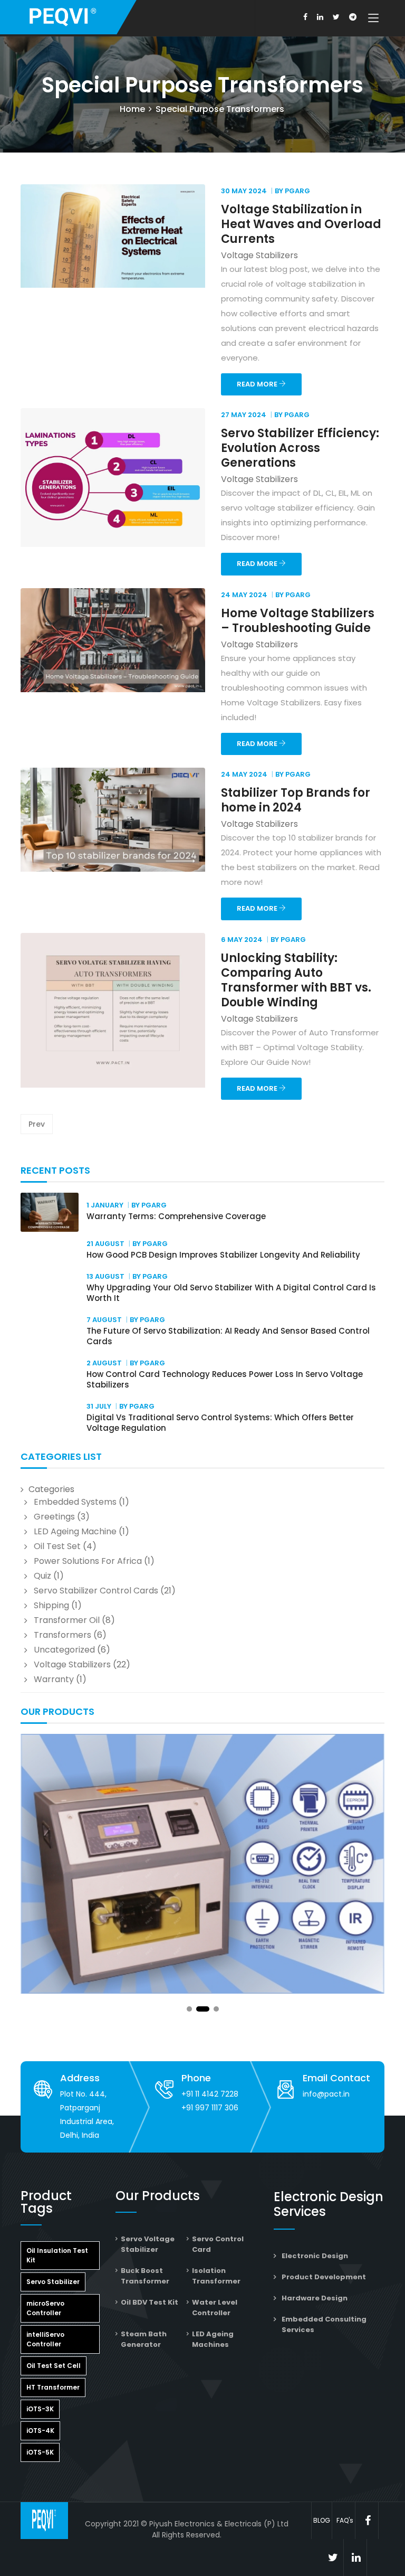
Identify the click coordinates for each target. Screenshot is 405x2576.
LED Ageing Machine (75, 1531)
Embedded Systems (75, 1502)
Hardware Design (315, 2298)
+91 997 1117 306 (210, 2108)
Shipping (51, 1605)
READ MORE (258, 384)
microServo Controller (45, 2308)
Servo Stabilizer (53, 2282)
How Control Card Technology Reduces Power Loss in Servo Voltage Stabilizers (225, 1379)
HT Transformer (53, 2387)
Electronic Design (315, 2256)
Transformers (62, 1635)
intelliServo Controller (45, 2339)
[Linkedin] (320, 17)
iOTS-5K (40, 2452)
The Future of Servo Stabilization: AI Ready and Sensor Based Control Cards (228, 1336)
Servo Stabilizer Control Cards (96, 1591)
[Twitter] (336, 17)
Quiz (42, 1576)
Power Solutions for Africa (88, 1561)
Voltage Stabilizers (72, 1664)
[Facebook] (305, 17)
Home (132, 109)
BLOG (322, 2520)
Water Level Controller (215, 2308)
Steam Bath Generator (144, 2339)
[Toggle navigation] (373, 18)
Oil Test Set (57, 1546)
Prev (37, 1124)
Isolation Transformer (216, 2276)
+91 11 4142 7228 (210, 2094)
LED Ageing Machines (213, 2339)
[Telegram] (353, 17)
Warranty (54, 1679)
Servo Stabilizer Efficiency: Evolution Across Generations (300, 448)
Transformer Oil (67, 1620)
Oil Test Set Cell (54, 2366)
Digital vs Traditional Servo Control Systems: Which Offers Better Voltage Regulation (220, 1423)
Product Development (324, 2277)
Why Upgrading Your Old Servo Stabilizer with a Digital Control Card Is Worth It (231, 1293)
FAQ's (345, 2520)
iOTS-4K (40, 2431)
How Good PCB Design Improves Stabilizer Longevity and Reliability (223, 1255)
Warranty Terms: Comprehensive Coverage (176, 1216)
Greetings (54, 1517)
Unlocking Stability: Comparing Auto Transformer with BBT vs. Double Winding (296, 980)
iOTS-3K (40, 2409)
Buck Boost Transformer (145, 2276)
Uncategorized (64, 1650)
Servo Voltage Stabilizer (148, 2244)
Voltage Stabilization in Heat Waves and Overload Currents (301, 224)
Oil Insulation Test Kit (57, 2255)
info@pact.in (326, 2094)
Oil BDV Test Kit (150, 2302)
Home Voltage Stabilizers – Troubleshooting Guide (298, 621)
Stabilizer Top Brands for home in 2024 (296, 800)
